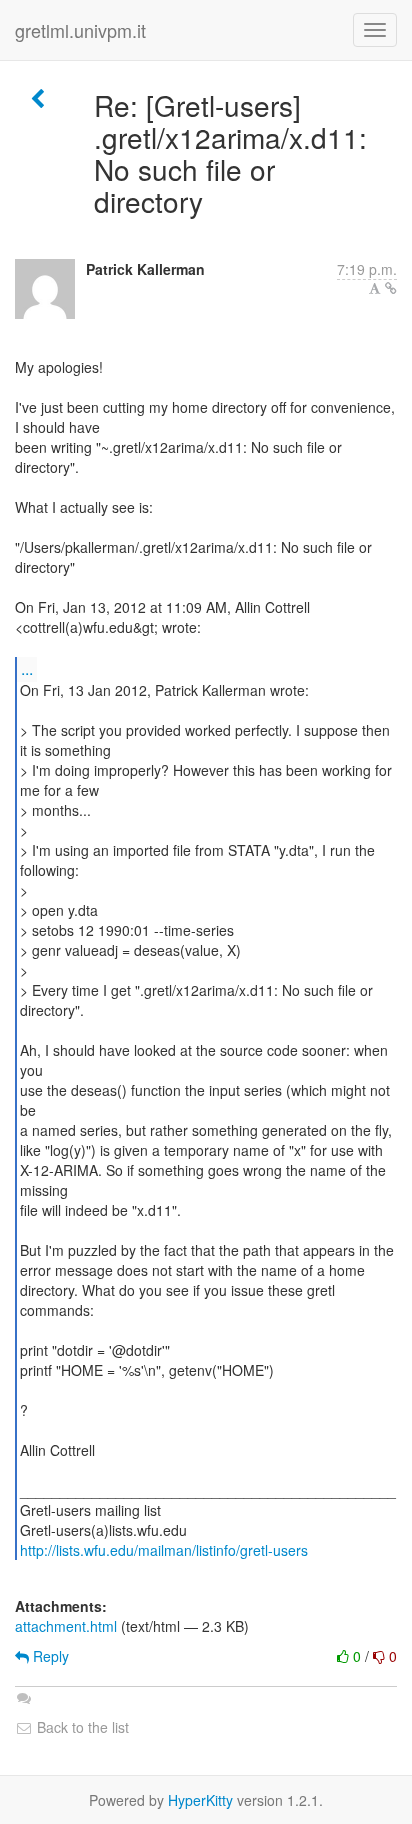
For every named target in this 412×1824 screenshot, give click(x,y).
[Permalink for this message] (391, 288)
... (27, 668)
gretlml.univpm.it (80, 30)
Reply (49, 1656)
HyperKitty (200, 1800)
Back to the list (81, 1727)
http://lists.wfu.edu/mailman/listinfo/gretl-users (164, 1550)
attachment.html (66, 1626)
